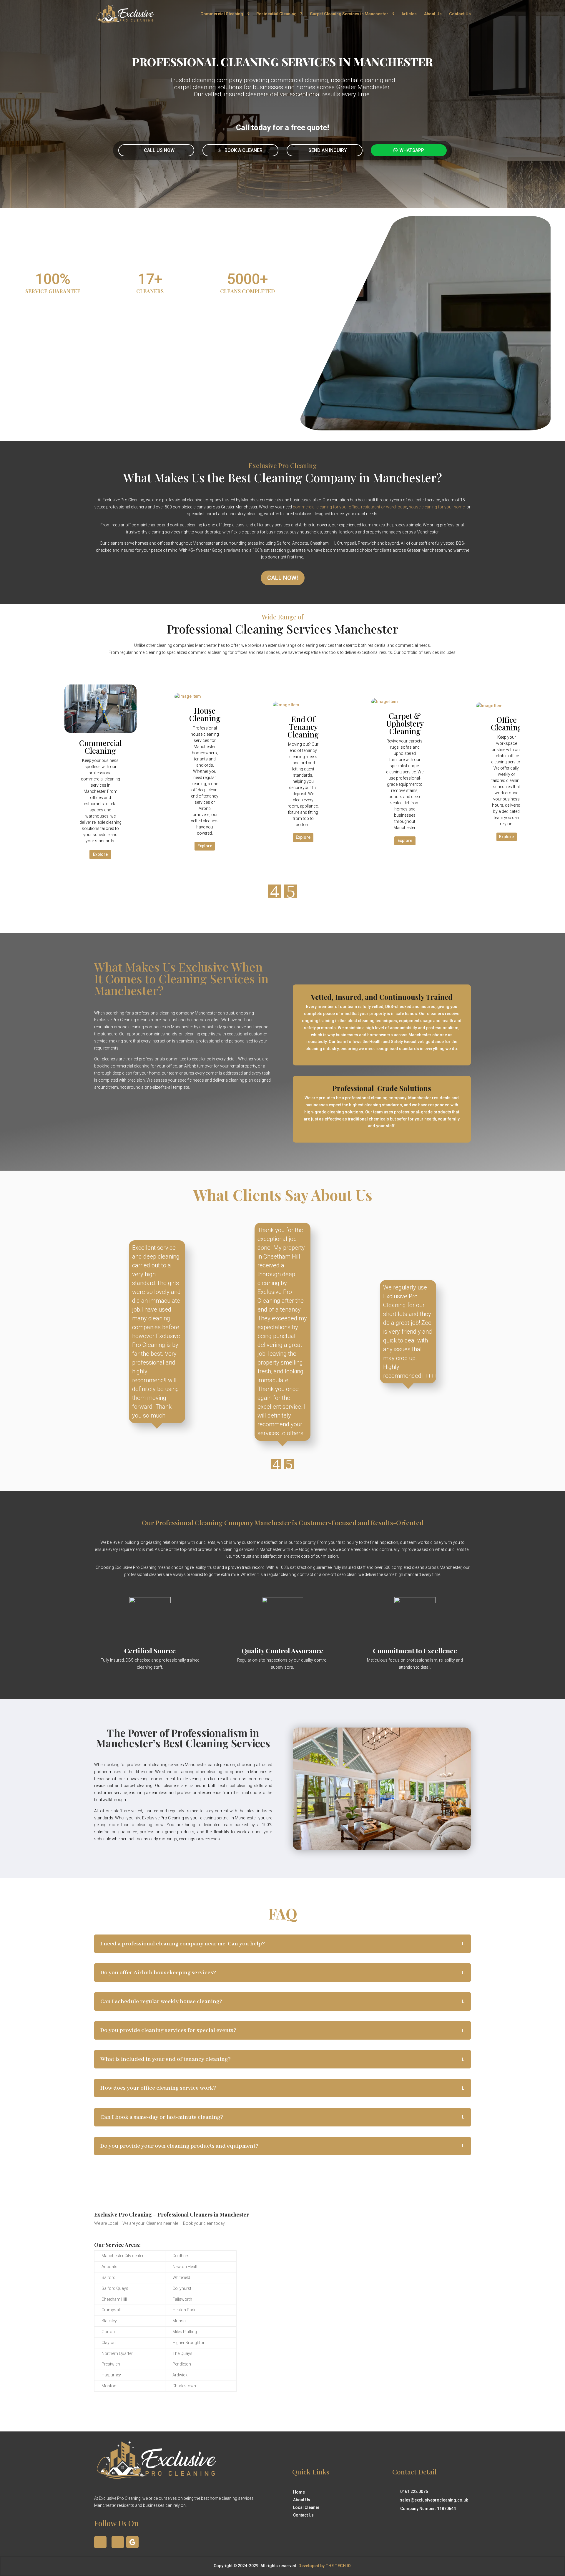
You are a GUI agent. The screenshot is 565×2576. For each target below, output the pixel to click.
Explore (100, 854)
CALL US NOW (159, 150)
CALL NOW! (283, 578)
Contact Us (460, 14)
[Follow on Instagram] (118, 2542)
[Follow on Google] (132, 2542)
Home (299, 2492)
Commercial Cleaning (222, 14)
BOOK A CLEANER (244, 150)
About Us (433, 14)
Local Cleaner (306, 2507)
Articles (409, 14)
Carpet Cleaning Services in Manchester (349, 14)
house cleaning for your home (437, 507)
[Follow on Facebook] (100, 2542)
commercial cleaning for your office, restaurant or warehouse (350, 507)
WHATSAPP (412, 150)
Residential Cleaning (276, 14)
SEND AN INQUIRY (328, 150)
